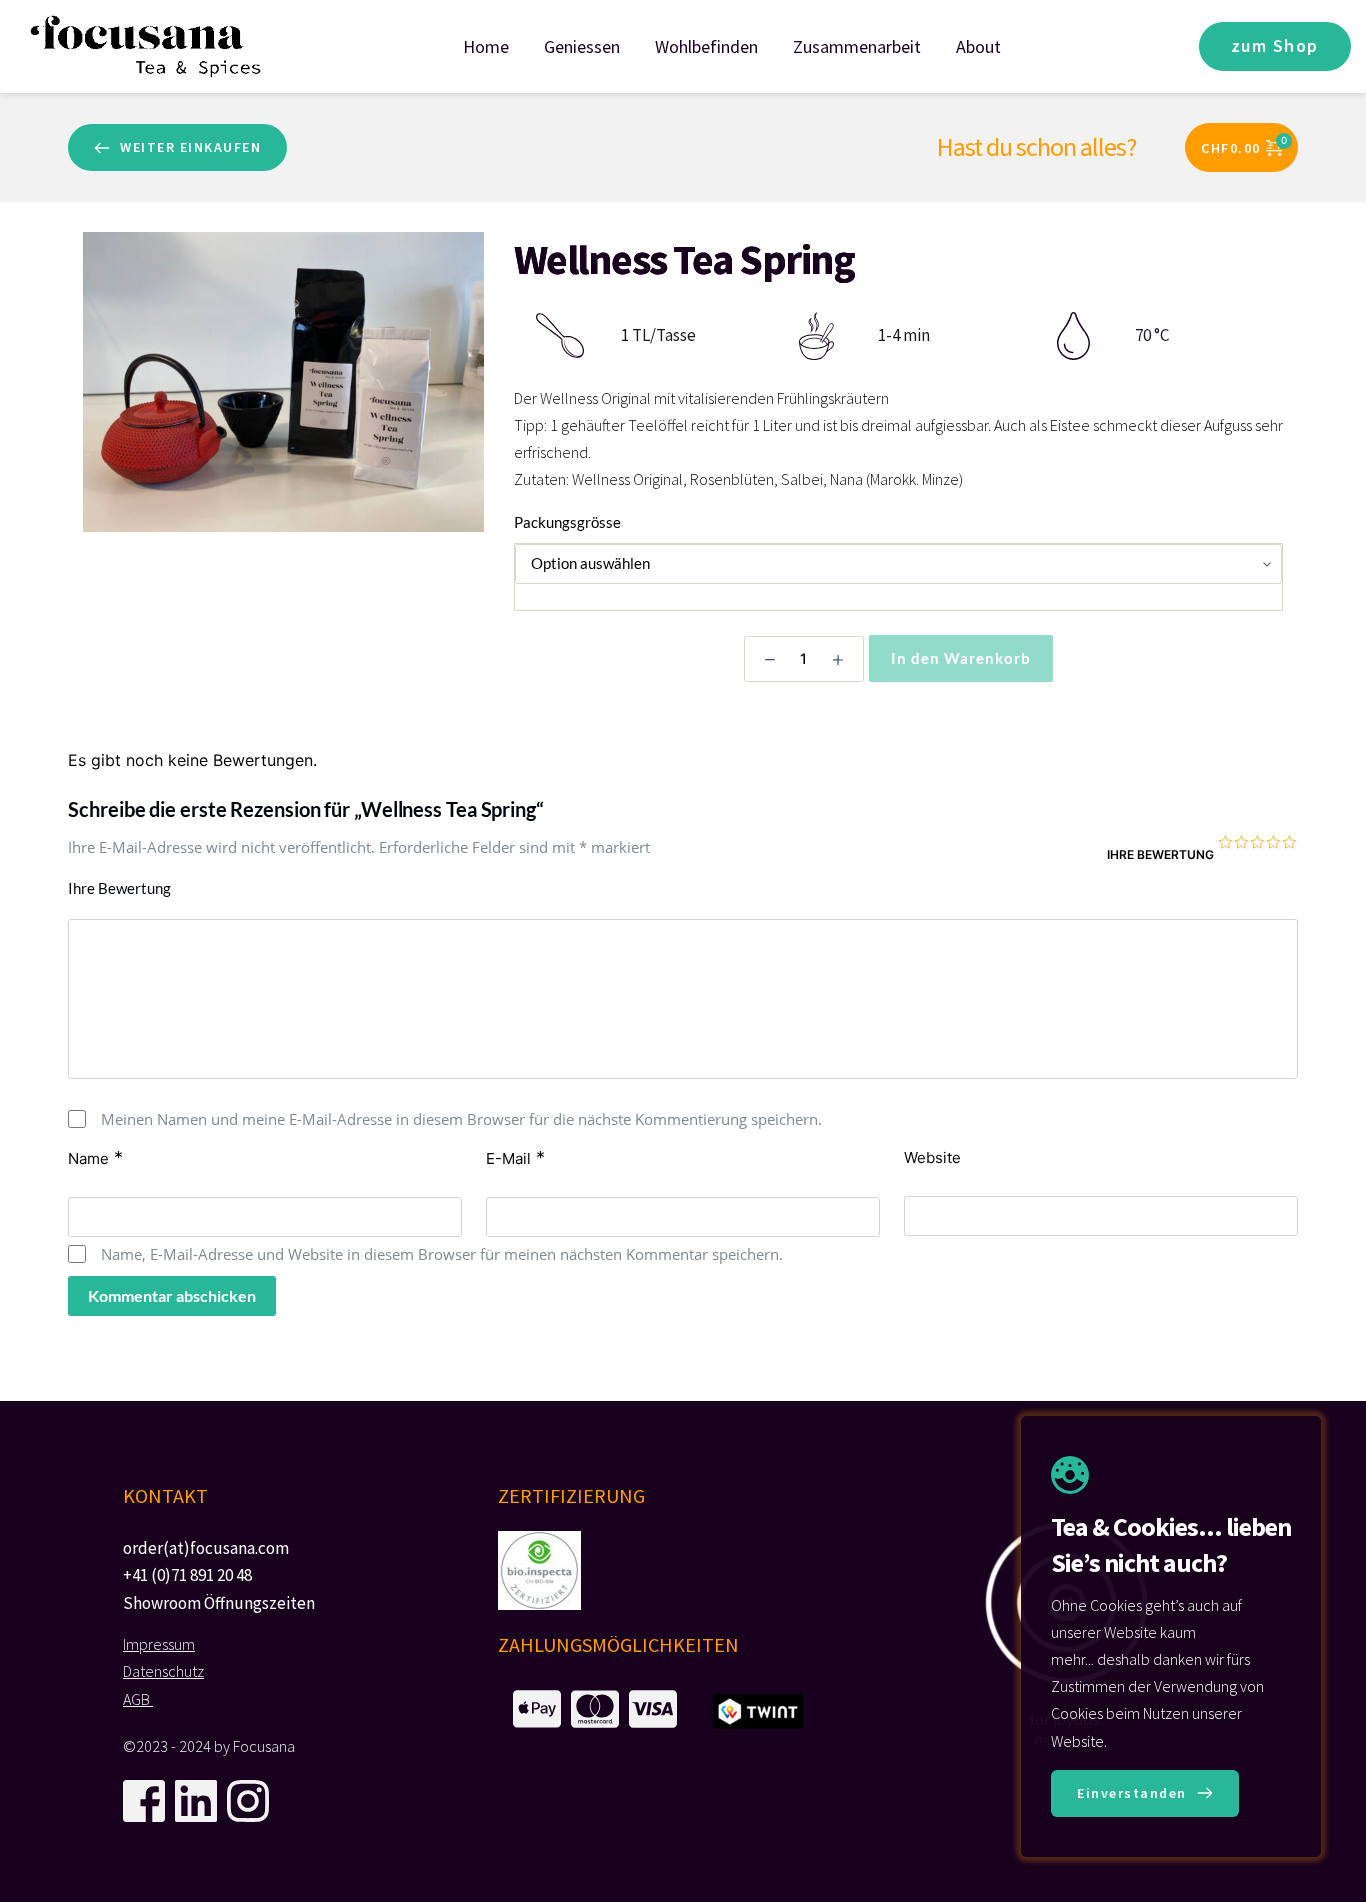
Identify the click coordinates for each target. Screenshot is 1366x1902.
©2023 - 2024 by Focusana (209, 1746)
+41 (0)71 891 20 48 (187, 1575)
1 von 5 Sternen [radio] (1226, 843)
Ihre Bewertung (1160, 854)
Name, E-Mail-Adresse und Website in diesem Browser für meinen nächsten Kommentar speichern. (442, 1254)
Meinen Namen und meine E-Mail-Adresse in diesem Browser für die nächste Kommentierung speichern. (461, 1119)
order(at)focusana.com (206, 1548)
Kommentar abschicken (172, 1295)
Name (95, 1157)
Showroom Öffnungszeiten (219, 1603)
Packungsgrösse (567, 522)
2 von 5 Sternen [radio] (1242, 843)
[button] (1145, 1793)
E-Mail (515, 1157)
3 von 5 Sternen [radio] (1258, 843)
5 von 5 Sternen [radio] (1290, 843)
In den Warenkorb (961, 658)
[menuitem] (486, 46)
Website (932, 1157)
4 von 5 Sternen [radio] (1274, 843)
